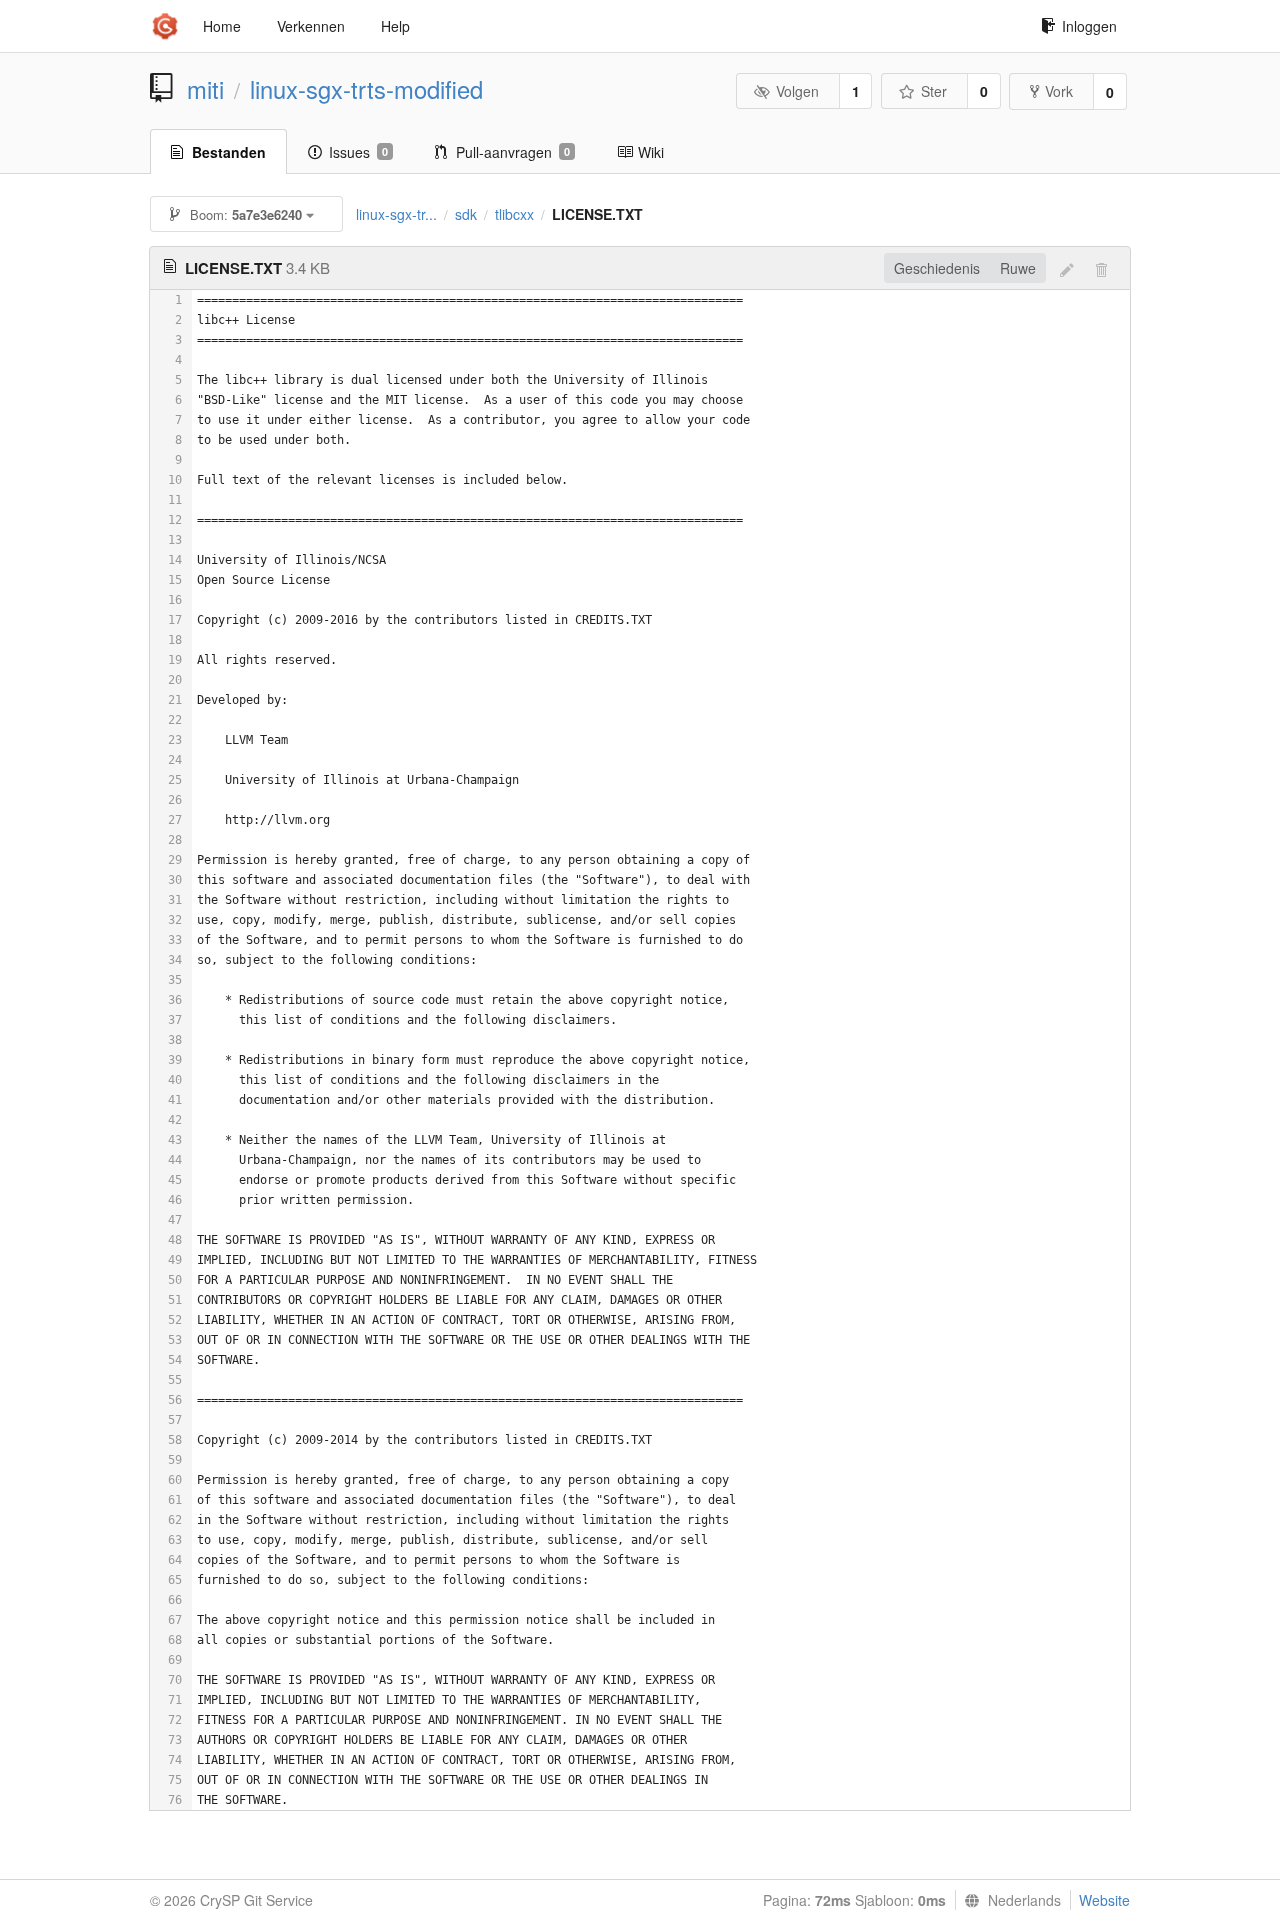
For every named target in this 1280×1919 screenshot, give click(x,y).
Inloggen (1089, 26)
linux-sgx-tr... (396, 214)
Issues (358, 152)
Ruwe (1018, 268)
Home (222, 26)
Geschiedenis (937, 268)
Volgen (797, 91)
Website (1104, 1900)
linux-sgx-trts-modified (366, 89)
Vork (1059, 91)
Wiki (651, 152)
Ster (934, 91)
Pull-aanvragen (513, 152)
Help (395, 26)
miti (205, 89)
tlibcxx (514, 214)
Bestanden (229, 152)
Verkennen (311, 26)
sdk (466, 214)
